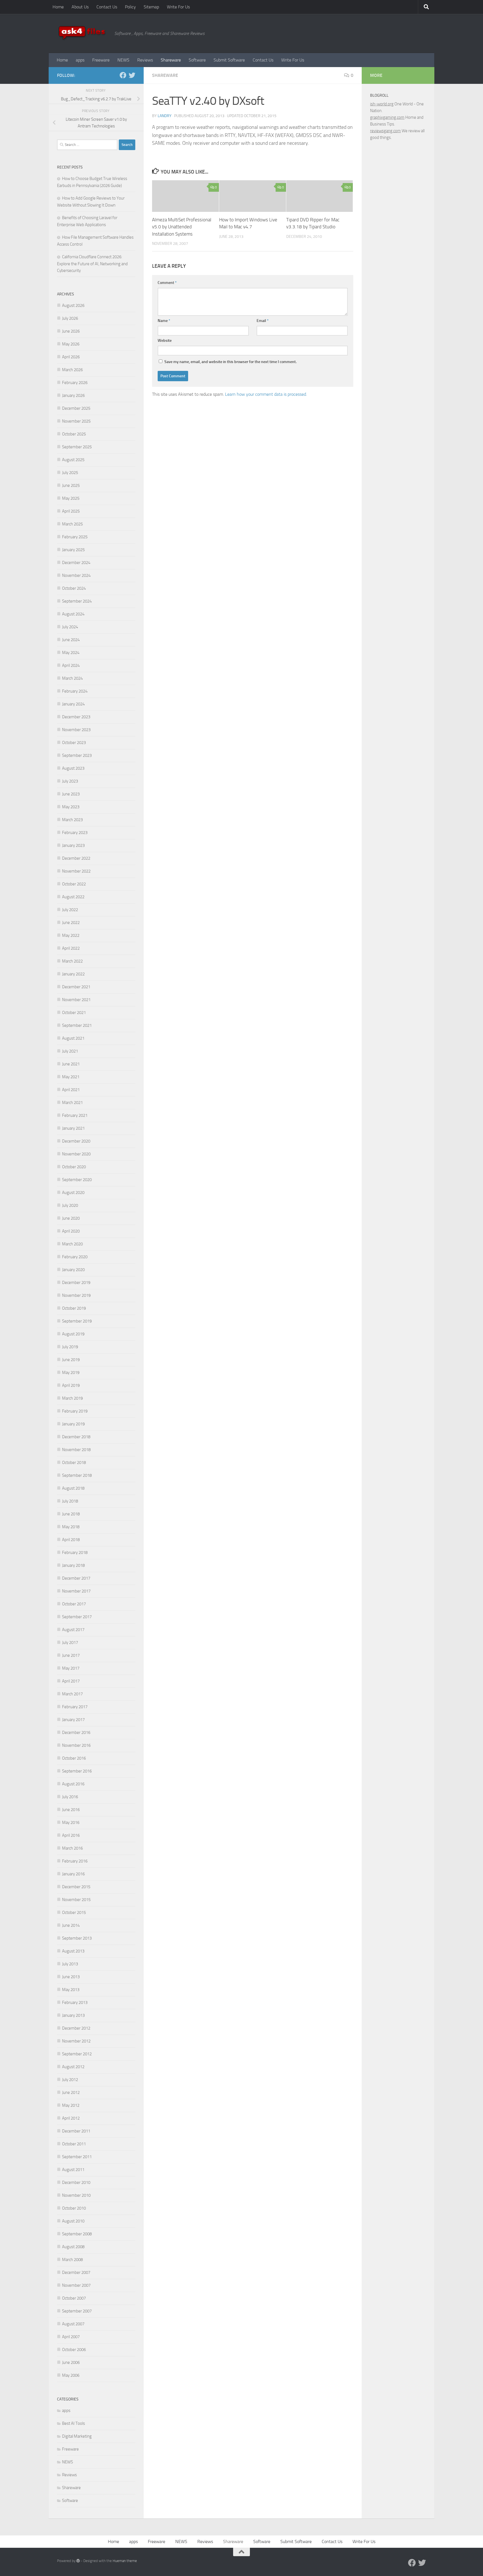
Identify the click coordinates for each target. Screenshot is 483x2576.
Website (165, 341)
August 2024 (73, 614)
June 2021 (71, 1064)
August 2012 (73, 2067)
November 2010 (76, 2195)
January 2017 (73, 1720)
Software (197, 60)
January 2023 (73, 845)
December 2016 (76, 1733)
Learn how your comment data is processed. (266, 394)
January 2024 (73, 704)
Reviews (145, 60)
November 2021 (76, 1000)
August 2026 (73, 305)
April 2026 (71, 357)
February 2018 (75, 1553)
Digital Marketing (77, 2436)
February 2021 (75, 1115)
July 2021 (70, 1051)
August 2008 (73, 2247)
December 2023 (76, 717)
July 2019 (70, 1347)
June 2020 (71, 1218)
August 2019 (73, 1334)
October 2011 (74, 2144)
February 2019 (75, 1411)
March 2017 (72, 1694)
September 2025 (77, 447)
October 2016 (74, 1758)
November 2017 (76, 1591)
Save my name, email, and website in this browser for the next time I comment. (230, 362)
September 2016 (77, 1771)
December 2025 (76, 408)
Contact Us (107, 7)
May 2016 (71, 1823)
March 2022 (72, 961)
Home (58, 7)
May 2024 (71, 653)
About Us (80, 7)
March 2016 (72, 1848)
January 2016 (73, 1874)
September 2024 (77, 601)
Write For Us (178, 7)
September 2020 (77, 1180)
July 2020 (70, 1205)
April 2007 (71, 2337)
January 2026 (73, 395)
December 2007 (76, 2272)
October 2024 (74, 588)
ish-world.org (382, 104)
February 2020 (75, 1257)
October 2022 (74, 884)
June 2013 (71, 1977)
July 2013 (70, 1964)
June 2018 (71, 1514)
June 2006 (71, 2362)
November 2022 (76, 871)
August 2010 (73, 2221)
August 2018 (73, 1488)
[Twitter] (132, 75)
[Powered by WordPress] (78, 2561)
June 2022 (71, 923)
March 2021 (72, 1103)
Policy (130, 7)
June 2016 (71, 1810)
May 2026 (71, 344)
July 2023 (70, 781)
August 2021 (73, 1038)
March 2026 (72, 370)
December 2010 (76, 2182)
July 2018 (70, 1501)
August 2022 (73, 897)
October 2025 (74, 434)
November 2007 (76, 2285)
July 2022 (70, 910)
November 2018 (76, 1450)
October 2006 (74, 2350)
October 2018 (74, 1463)
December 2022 (76, 858)
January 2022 (73, 974)
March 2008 (72, 2260)
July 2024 (70, 627)
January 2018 (73, 1565)
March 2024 (72, 678)
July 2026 (70, 318)
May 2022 (71, 935)
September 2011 (77, 2157)
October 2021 (74, 1013)
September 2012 (77, 2054)
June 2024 (71, 640)
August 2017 (73, 1630)
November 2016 (76, 1745)
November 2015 (76, 1900)
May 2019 (71, 1373)
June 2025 (71, 485)
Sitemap (151, 7)
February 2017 (75, 1707)
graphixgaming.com (387, 117)
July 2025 (70, 473)
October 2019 (74, 1308)
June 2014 (71, 1925)
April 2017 (71, 1681)
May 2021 (71, 1077)
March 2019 (72, 1398)
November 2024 (76, 575)
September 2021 (77, 1025)
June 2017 (71, 1655)
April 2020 (71, 1231)
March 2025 (72, 524)
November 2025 (76, 421)
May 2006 (71, 2375)
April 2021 (71, 1090)
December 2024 (76, 563)
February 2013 (75, 2002)
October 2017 (74, 1604)
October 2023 (74, 743)
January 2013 (73, 2015)
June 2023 (71, 794)
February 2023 (75, 833)
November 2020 (76, 1154)
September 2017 (77, 1617)
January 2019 (73, 1424)
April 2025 (71, 511)
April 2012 (71, 2118)
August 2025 (73, 460)
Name (164, 321)
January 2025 (73, 550)
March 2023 (72, 820)
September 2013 (77, 1938)
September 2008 (77, 2234)
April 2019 (71, 1385)
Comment (167, 283)
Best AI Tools (74, 2423)
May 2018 (71, 1527)
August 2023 (73, 768)
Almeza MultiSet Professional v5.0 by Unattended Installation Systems (182, 227)
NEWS (123, 60)
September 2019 (77, 1321)
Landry (165, 116)
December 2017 (76, 1578)
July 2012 (70, 2080)
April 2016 (71, 1835)
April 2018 (71, 1540)
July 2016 (70, 1797)
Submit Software (229, 60)
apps (80, 60)
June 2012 (71, 2092)
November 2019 (76, 1295)
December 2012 (76, 2028)
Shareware (171, 60)
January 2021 (73, 1128)
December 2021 (76, 987)
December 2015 (76, 1887)
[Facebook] (123, 75)
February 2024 (75, 691)
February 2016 (75, 1861)
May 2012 (71, 2105)
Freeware (101, 60)
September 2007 (77, 2311)
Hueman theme (125, 2561)
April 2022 (71, 948)
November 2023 (76, 730)
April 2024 (71, 665)
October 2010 (74, 2208)
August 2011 (73, 2170)
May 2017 (71, 1668)
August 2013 (73, 1951)
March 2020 (72, 1244)
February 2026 (75, 383)
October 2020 (74, 1167)
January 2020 (73, 1270)
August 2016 (73, 1784)
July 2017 (70, 1643)
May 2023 (71, 807)
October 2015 (74, 1913)
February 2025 (75, 537)
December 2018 (76, 1437)
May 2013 (71, 1990)
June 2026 (71, 331)
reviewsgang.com (385, 131)
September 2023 (77, 755)
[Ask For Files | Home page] (83, 34)
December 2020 (76, 1141)
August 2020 (73, 1193)
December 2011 (76, 2131)
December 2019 (76, 1283)
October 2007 (74, 2298)
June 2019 (71, 1360)
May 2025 (71, 498)
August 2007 (73, 2324)
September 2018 (77, 1475)
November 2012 (76, 2041)
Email (263, 321)
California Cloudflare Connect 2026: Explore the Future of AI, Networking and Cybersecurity (92, 264)
